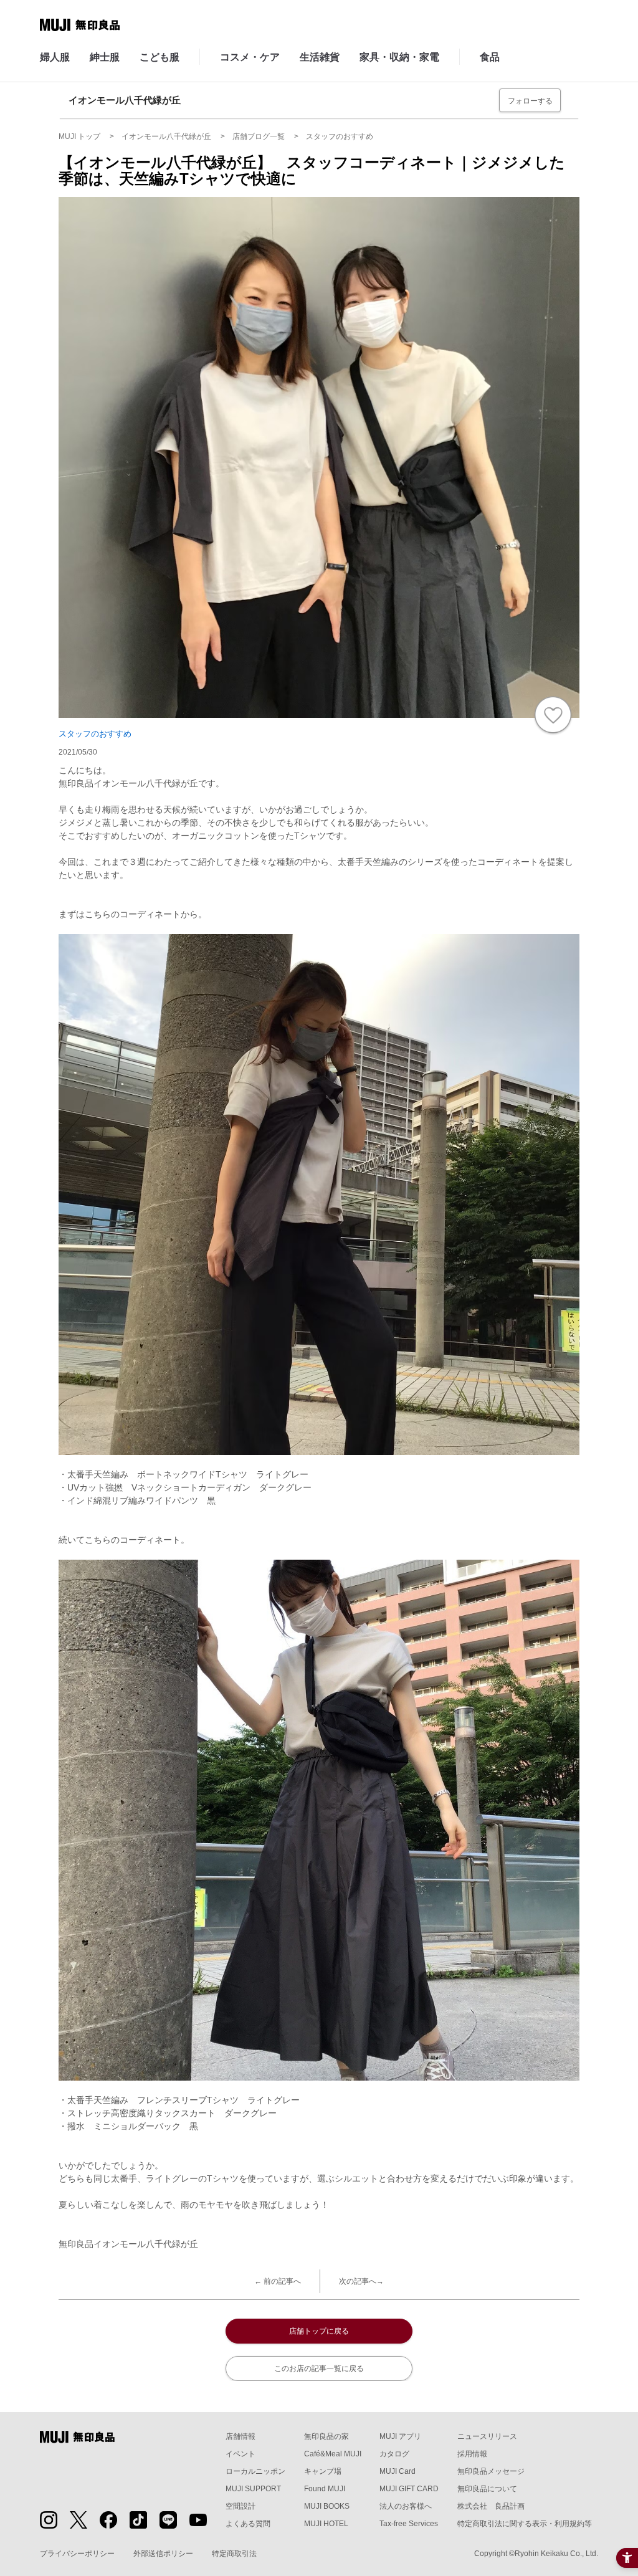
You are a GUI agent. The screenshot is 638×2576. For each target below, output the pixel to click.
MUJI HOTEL (326, 2524)
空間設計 (240, 2506)
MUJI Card (398, 2471)
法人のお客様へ (406, 2506)
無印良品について (487, 2489)
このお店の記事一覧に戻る (319, 2368)
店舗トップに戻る (319, 2331)
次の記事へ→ (361, 2281)
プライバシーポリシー (77, 2554)
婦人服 (55, 57)
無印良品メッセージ (491, 2471)
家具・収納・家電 (399, 57)
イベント (240, 2454)
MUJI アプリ (400, 2436)
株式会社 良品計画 (491, 2506)
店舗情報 (240, 2436)
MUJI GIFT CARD (409, 2489)
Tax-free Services (409, 2524)
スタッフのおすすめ (95, 734)
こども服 (159, 57)
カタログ (394, 2454)
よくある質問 (248, 2524)
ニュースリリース (487, 2436)
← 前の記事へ (278, 2281)
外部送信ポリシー (163, 2554)
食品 (490, 57)
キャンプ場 (323, 2471)
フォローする (530, 101)
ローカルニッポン (255, 2471)
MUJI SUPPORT (253, 2489)
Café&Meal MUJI (333, 2454)
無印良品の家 (326, 2436)
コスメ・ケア (250, 57)
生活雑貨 (320, 57)
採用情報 (472, 2454)
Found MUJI (325, 2489)
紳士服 (105, 57)
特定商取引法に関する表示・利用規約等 (525, 2524)
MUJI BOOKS (327, 2506)
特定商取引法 (234, 2554)
